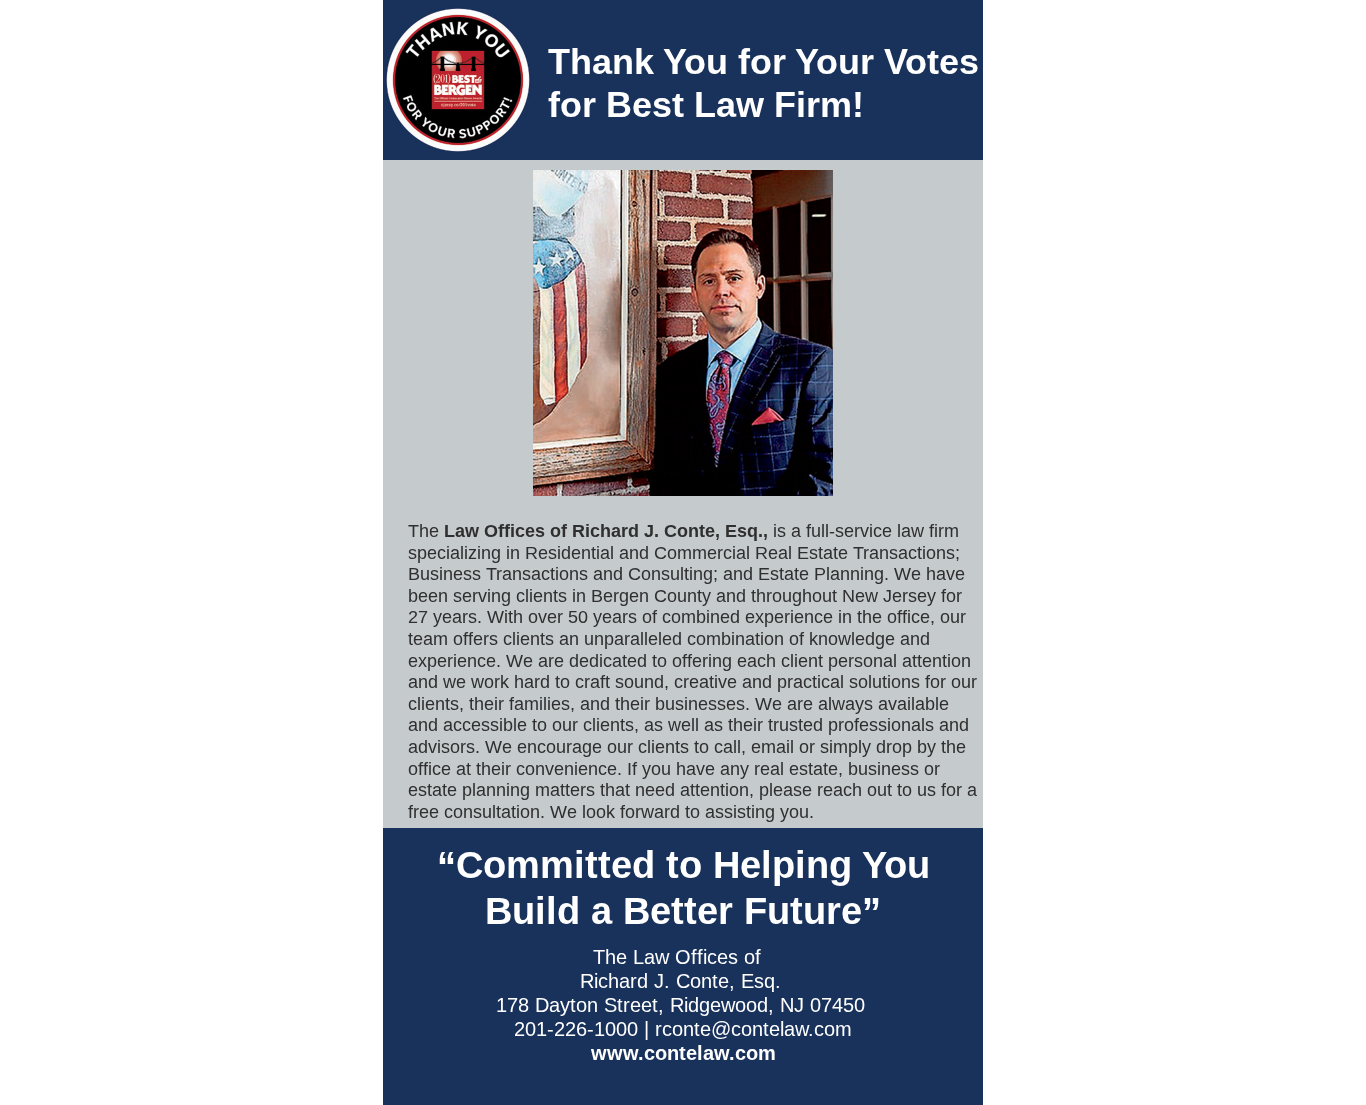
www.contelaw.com (683, 1053)
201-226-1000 (576, 1029)
